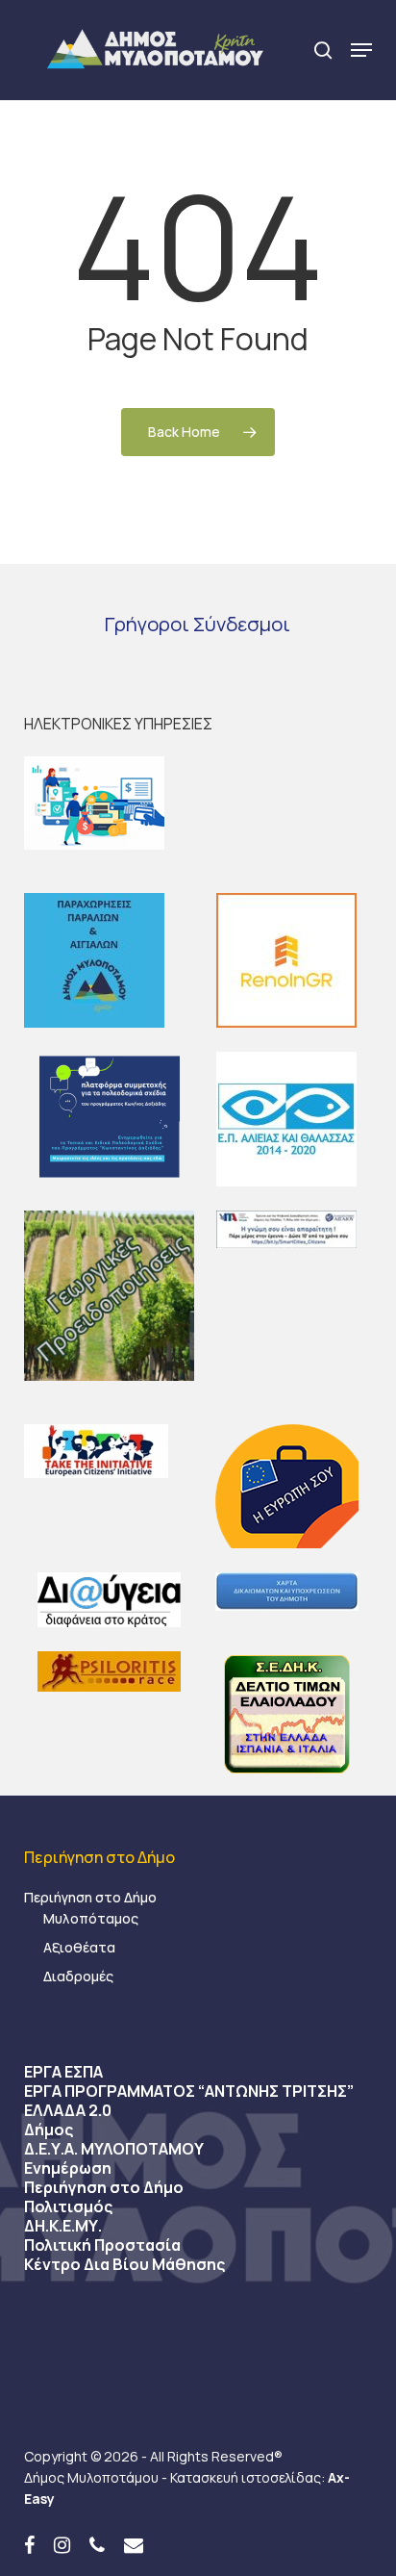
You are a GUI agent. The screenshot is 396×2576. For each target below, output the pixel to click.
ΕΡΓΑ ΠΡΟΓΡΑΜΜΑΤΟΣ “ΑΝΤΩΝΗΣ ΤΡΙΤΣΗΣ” (189, 2091)
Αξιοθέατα (79, 1947)
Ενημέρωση (68, 2168)
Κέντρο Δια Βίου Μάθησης (124, 2264)
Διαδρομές (78, 1976)
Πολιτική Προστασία (102, 2245)
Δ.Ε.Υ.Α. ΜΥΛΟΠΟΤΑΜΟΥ (114, 2149)
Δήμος (49, 2130)
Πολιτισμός (68, 2206)
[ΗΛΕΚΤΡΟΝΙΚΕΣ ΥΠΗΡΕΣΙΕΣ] (198, 803)
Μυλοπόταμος (91, 1918)
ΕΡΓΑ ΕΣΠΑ (63, 2072)
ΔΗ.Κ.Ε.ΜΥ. (63, 2226)
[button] (361, 50)
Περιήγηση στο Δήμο (90, 1897)
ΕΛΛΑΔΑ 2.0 (68, 2110)
